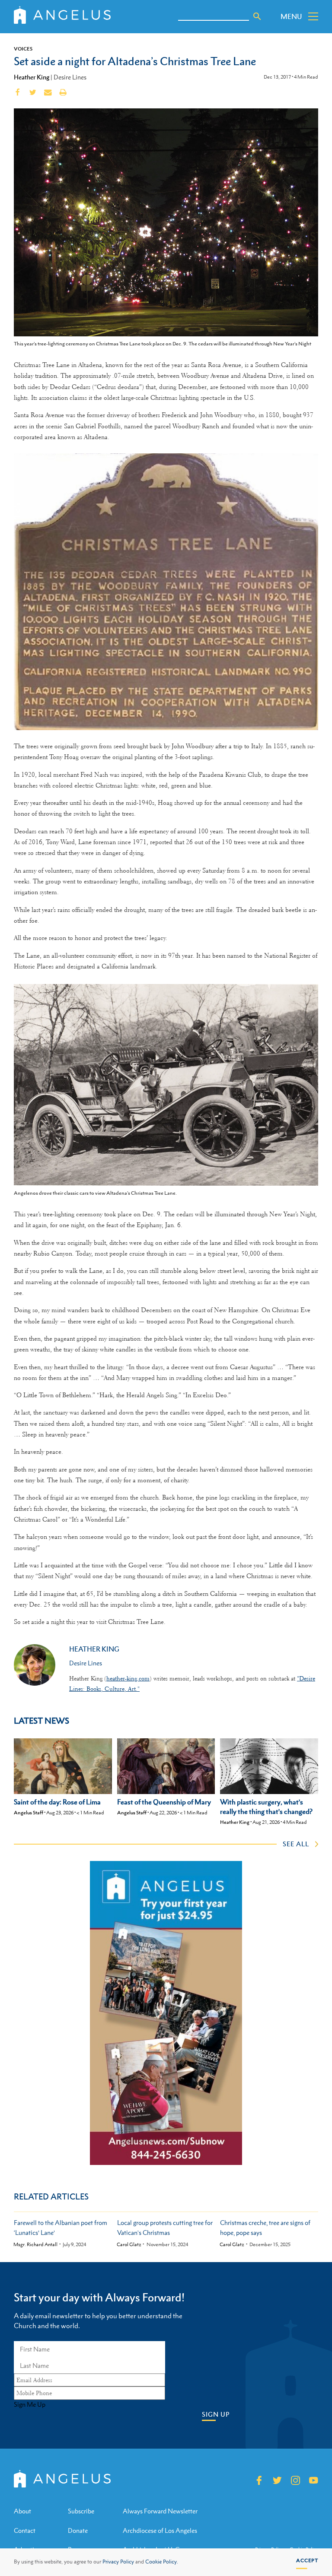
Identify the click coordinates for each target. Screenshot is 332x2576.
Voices (23, 49)
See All (296, 1844)
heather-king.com (128, 1678)
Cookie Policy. (162, 2562)
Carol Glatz (129, 2245)
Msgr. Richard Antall (35, 2245)
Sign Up (216, 2414)
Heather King (32, 77)
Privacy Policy (118, 2562)
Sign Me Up (30, 2405)
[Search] (257, 16)
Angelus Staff (29, 1813)
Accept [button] (307, 2560)
